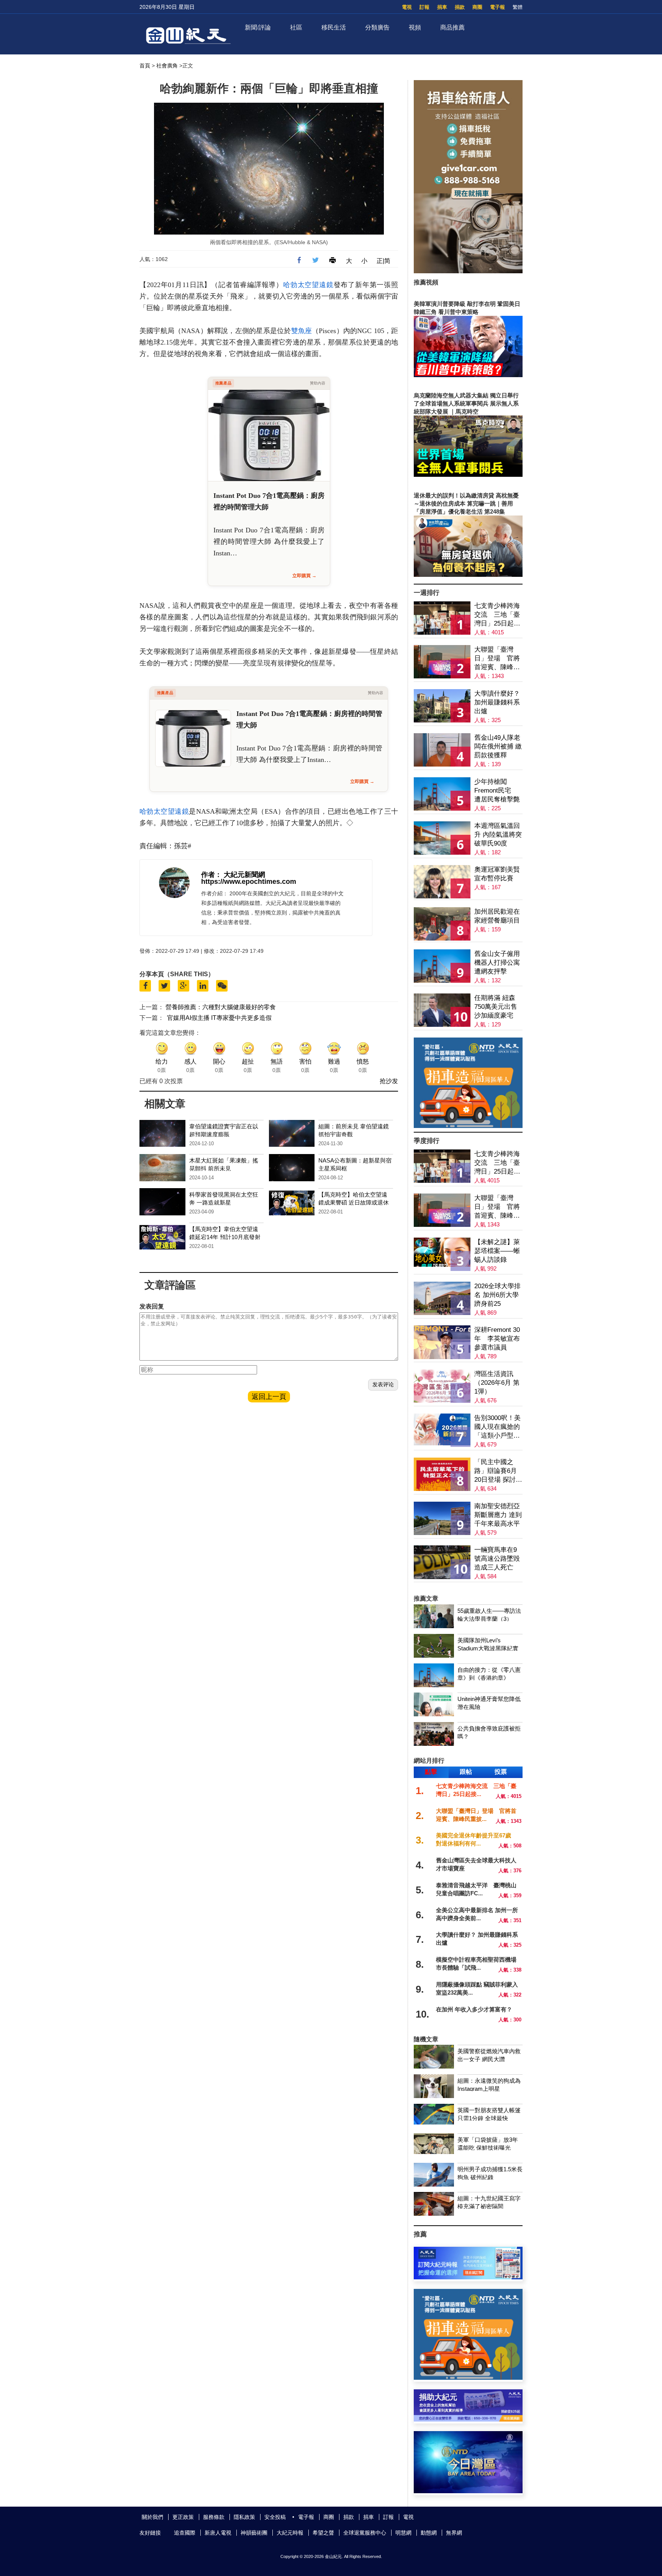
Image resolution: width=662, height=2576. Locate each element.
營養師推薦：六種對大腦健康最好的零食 (221, 1007)
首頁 (145, 66)
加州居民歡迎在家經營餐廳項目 (497, 916)
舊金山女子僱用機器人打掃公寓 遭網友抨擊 (497, 963)
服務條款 (214, 2517)
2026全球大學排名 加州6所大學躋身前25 (497, 1295)
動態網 (429, 2533)
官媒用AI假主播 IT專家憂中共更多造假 (219, 1018)
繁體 (518, 7)
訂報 (424, 7)
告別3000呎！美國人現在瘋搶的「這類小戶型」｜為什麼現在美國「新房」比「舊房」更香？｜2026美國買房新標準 (497, 1427)
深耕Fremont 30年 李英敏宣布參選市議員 (497, 1339)
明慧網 (403, 2533)
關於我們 (152, 2517)
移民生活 (334, 27)
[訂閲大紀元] (468, 2277)
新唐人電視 (218, 2533)
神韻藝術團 (254, 2533)
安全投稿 (275, 2517)
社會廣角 (167, 66)
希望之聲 (323, 2533)
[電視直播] (468, 2491)
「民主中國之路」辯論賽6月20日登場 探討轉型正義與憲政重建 (498, 1471)
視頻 (415, 27)
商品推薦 (452, 27)
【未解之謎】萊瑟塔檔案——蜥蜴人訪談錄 (497, 1251)
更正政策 (183, 2517)
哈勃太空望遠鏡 (308, 285)
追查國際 (185, 2533)
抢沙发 (389, 1081)
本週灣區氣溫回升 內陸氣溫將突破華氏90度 (498, 835)
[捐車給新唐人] (468, 271)
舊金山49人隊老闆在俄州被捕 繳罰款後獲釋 (498, 746)
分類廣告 (377, 27)
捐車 (442, 7)
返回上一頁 (269, 1397)
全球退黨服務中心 (365, 2533)
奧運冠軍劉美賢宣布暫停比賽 (497, 874)
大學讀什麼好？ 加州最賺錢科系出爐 (497, 702)
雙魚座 (302, 331)
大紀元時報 (290, 2533)
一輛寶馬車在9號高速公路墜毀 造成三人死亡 (497, 1559)
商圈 (477, 7)
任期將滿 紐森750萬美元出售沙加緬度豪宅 (496, 1007)
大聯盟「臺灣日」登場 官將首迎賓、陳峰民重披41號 (497, 659)
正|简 (383, 261)
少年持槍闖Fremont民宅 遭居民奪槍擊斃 (497, 791)
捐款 (460, 7)
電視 (407, 7)
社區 (296, 27)
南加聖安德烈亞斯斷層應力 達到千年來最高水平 (498, 1515)
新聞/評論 (258, 27)
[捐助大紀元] (468, 2419)
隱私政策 (244, 2517)
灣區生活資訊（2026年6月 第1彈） (497, 1383)
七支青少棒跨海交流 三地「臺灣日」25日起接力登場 (497, 615)
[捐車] (468, 1126)
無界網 (454, 2533)
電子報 (497, 7)
